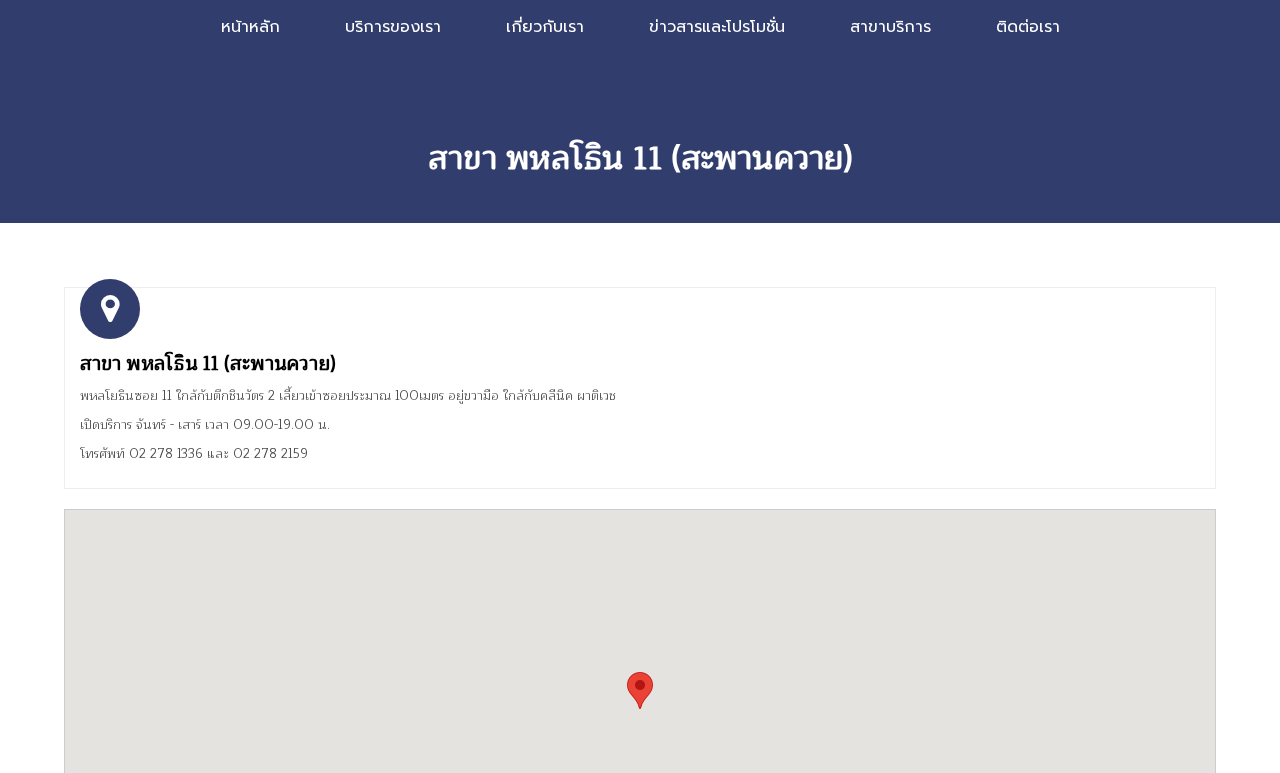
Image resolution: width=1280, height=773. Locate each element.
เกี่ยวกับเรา (545, 27)
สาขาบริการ (890, 27)
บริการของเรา (393, 27)
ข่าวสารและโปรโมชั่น (717, 27)
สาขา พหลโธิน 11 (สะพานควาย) (208, 364)
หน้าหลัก (250, 27)
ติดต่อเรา (1028, 27)
